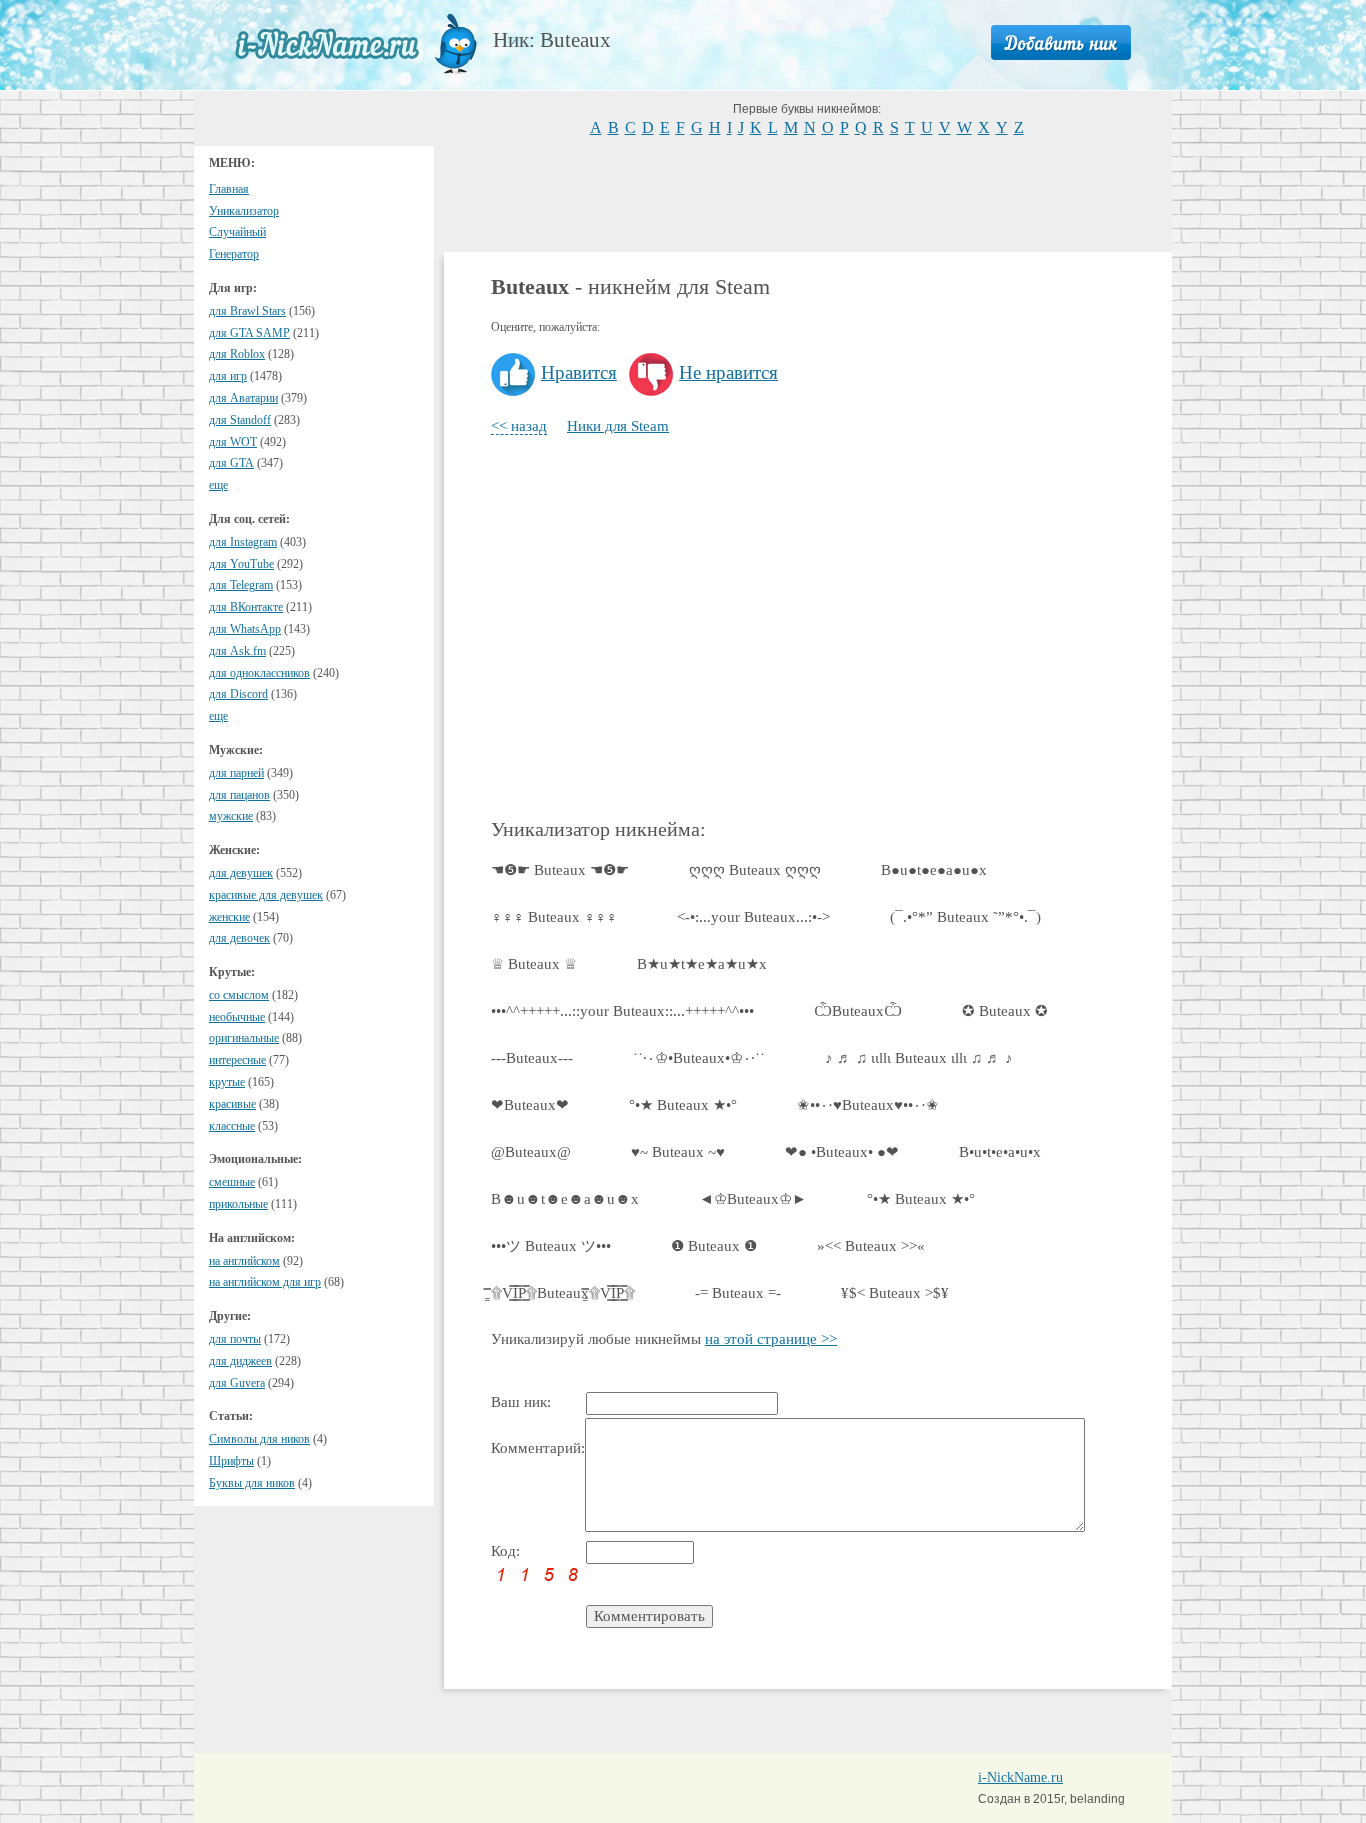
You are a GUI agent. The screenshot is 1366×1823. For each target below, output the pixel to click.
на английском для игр (265, 1282)
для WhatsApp (245, 629)
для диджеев (240, 1361)
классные (232, 1126)
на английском (244, 1261)
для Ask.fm (237, 651)
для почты (235, 1339)
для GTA (231, 463)
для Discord (238, 694)
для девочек (239, 938)
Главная (229, 189)
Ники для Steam (618, 426)
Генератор (234, 254)
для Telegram (241, 585)
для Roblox (237, 354)
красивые (232, 1104)
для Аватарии (243, 398)
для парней (236, 773)
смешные (232, 1182)
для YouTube (241, 564)
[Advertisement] (808, 192)
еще (218, 485)
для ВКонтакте (246, 607)
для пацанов (239, 795)
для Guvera (237, 1383)
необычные (237, 1017)
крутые (227, 1082)
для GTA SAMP (249, 333)
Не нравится (728, 372)
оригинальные (244, 1038)
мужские (231, 816)
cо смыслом (239, 995)
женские (229, 917)
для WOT (233, 442)
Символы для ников (259, 1439)
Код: (505, 1551)
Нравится (579, 372)
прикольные (238, 1204)
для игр (228, 376)
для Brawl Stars (247, 311)
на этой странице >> (771, 1339)
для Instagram (243, 542)
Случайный (237, 232)
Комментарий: (538, 1448)
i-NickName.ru (1020, 1777)
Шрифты (231, 1461)
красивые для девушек (266, 895)
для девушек (241, 873)
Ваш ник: (521, 1402)
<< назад (519, 426)
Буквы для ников (252, 1483)
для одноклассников (259, 673)
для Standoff (240, 420)
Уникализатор (244, 211)
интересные (237, 1060)
